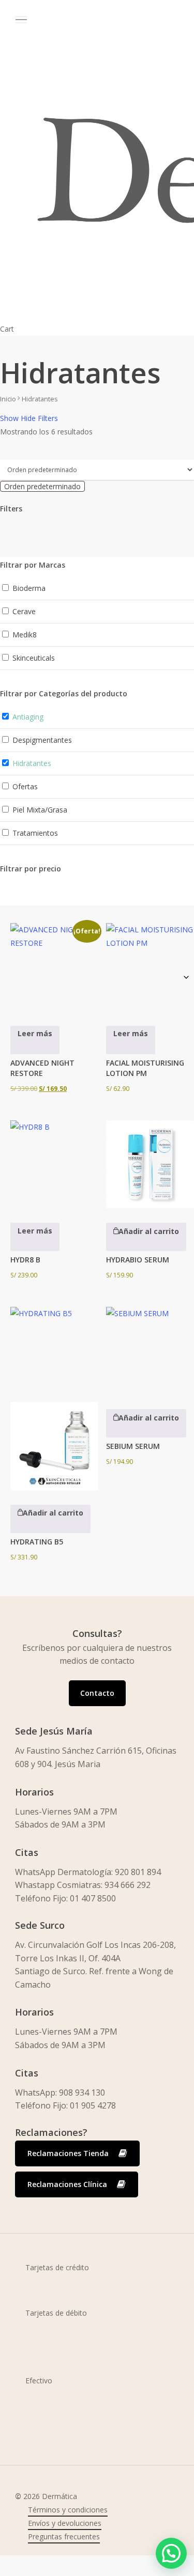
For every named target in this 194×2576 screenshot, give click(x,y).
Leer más (35, 1033)
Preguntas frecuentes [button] (64, 2536)
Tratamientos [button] (35, 833)
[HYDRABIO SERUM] (150, 1164)
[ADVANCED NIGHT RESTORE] (54, 967)
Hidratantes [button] (32, 763)
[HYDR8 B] (54, 1164)
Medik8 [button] (25, 635)
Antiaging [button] (28, 717)
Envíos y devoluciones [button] (65, 2523)
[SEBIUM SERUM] (150, 1351)
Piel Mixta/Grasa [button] (40, 810)
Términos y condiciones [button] (68, 2510)
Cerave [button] (24, 611)
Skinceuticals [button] (34, 658)
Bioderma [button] (29, 588)
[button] (146, 1237)
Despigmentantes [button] (42, 740)
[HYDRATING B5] (54, 1399)
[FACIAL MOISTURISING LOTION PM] (150, 967)
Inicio (8, 399)
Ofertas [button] (25, 786)
